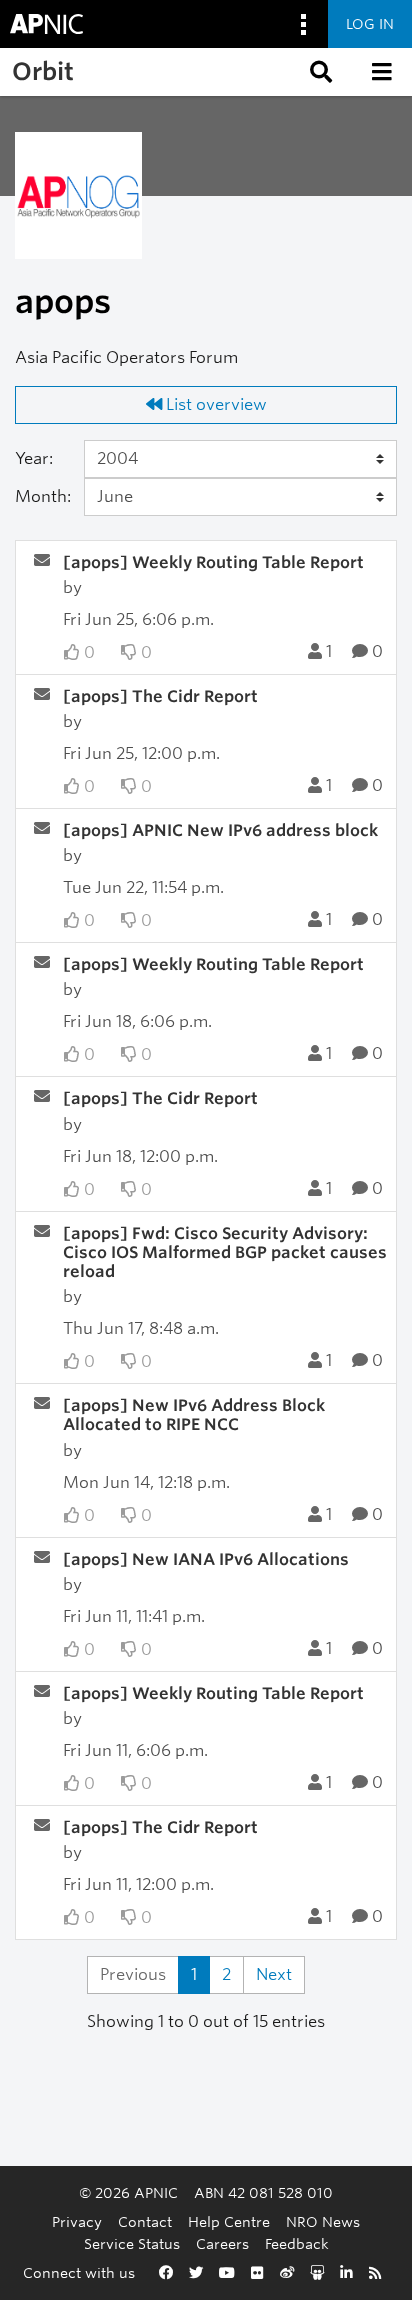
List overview (214, 404)
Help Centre (229, 2221)
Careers (222, 2243)
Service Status (132, 2243)
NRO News (323, 2221)
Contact (145, 2221)
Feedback (297, 2243)
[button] (319, 72)
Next (274, 1974)
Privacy (77, 2221)
